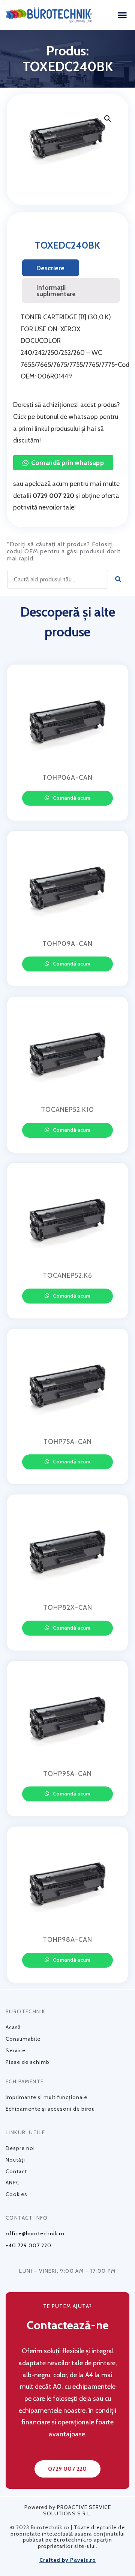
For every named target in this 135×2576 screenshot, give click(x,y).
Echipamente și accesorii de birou (50, 2109)
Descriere (50, 268)
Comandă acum (71, 798)
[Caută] (118, 579)
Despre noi (20, 2148)
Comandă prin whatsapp (67, 463)
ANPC (13, 2183)
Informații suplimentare (56, 291)
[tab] (51, 268)
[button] (122, 15)
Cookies (16, 2194)
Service (16, 2050)
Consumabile (23, 2039)
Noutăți (15, 2160)
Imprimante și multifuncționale (46, 2097)
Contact (16, 2171)
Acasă (13, 2027)
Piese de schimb (28, 2062)
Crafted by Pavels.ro (68, 2560)
